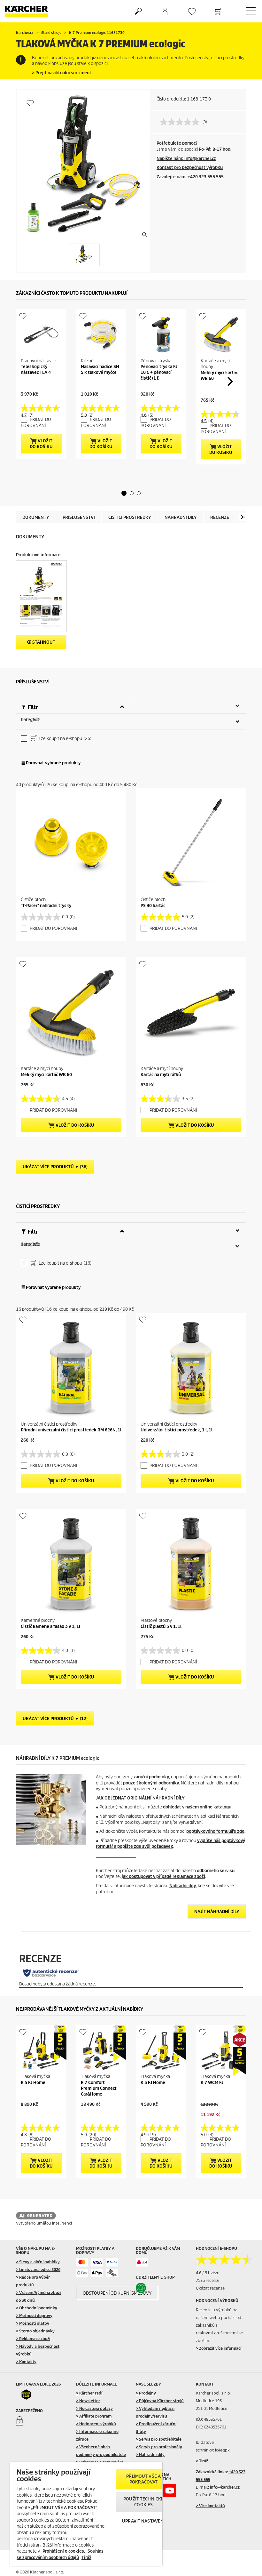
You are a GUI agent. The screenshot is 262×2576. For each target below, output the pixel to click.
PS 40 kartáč (153, 906)
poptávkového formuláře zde (215, 1831)
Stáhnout (43, 642)
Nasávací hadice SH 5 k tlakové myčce (100, 370)
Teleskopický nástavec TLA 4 (36, 370)
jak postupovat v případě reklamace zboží (163, 1876)
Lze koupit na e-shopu (65, 739)
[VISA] (97, 2262)
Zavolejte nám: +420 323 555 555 (190, 177)
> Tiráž (202, 2461)
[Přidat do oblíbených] (30, 103)
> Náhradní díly (150, 2455)
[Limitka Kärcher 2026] (29, 2395)
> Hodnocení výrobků (96, 2424)
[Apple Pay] (97, 2273)
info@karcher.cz (225, 2487)
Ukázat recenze (210, 2288)
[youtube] (170, 2491)
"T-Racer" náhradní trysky (46, 906)
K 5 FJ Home (33, 2083)
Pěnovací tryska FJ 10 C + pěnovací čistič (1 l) (159, 372)
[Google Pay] (82, 2273)
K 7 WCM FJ (212, 2083)
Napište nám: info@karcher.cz (186, 159)
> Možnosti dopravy (34, 2316)
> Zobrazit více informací (219, 2348)
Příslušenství (79, 517)
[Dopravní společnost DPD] (142, 2262)
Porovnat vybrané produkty (53, 763)
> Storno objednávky (35, 2331)
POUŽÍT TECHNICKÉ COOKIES (143, 2502)
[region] (86, 2514)
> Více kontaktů (210, 2506)
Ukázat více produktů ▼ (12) (55, 1719)
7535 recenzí (208, 2280)
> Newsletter (88, 2401)
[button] (124, 493)
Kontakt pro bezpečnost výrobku (190, 168)
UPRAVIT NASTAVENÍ (143, 2521)
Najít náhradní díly (217, 1912)
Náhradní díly (183, 1886)
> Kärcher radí (89, 2393)
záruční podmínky (151, 1777)
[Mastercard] (82, 2262)
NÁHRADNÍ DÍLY (181, 517)
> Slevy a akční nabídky (38, 2262)
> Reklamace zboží (33, 2339)
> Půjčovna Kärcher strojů (160, 2401)
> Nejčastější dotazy (94, 2408)
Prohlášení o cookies (63, 2551)
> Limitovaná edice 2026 (38, 2270)
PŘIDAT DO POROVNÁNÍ (36, 423)
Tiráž (86, 2558)
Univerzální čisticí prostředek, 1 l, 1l (177, 1430)
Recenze (220, 517)
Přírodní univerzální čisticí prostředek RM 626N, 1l (71, 1430)
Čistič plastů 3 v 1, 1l (161, 1626)
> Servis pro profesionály (159, 2447)
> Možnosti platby (33, 2323)
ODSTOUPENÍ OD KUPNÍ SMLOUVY (117, 2293)
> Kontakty (26, 2362)
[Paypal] (112, 2262)
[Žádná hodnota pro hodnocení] (181, 122)
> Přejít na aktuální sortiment (62, 73)
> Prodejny (146, 2393)
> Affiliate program (94, 2416)
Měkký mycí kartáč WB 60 (46, 1075)
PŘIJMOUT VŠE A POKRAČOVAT (143, 2479)
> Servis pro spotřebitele (159, 2439)
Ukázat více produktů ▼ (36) (55, 1167)
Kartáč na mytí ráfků (161, 1075)
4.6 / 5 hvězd (208, 2273)
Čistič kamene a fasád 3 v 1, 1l (50, 1626)
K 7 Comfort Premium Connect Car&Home (99, 2088)
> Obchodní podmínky (37, 2308)
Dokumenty (36, 517)
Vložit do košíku (41, 444)
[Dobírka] (112, 2273)
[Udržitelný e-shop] (148, 2288)
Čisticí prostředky (130, 517)
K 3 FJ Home (153, 2083)
